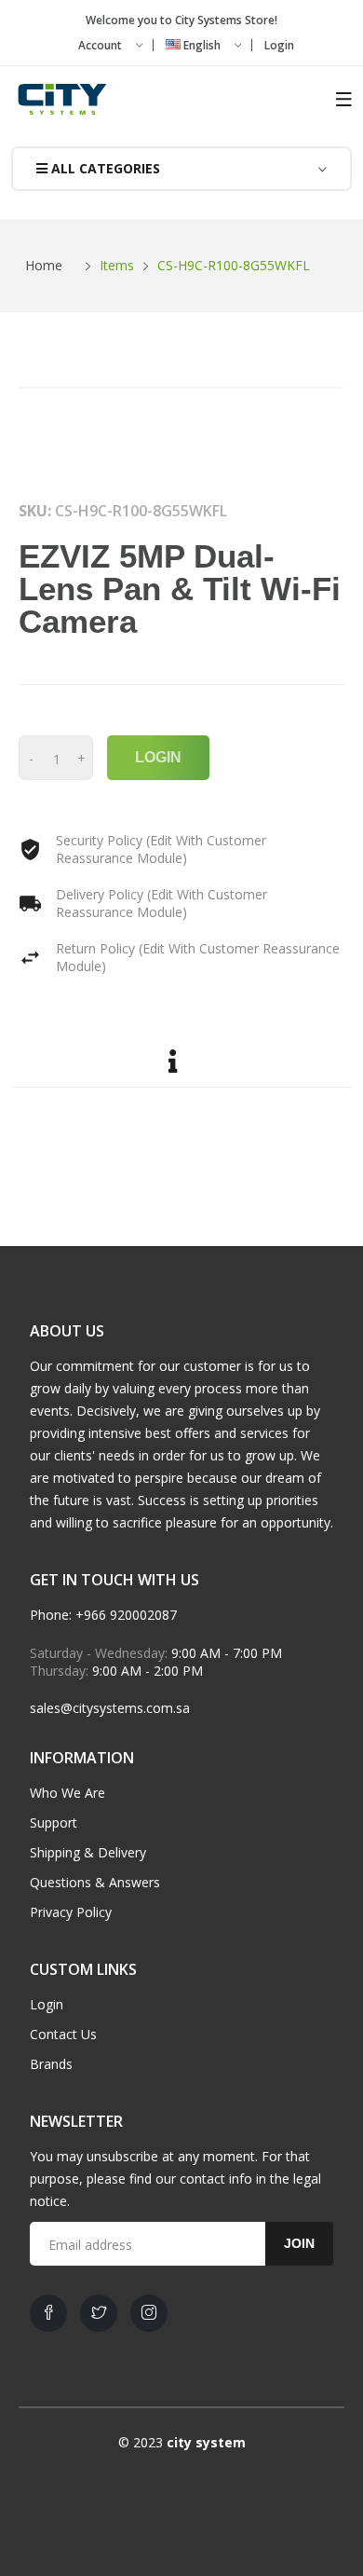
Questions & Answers (95, 1882)
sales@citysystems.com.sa (110, 1708)
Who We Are (67, 1793)
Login (279, 45)
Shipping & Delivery (88, 1852)
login (158, 757)
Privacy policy (71, 1912)
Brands (51, 2064)
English (202, 45)
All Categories (104, 168)
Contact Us (63, 2034)
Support (54, 1822)
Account (101, 45)
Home (44, 265)
